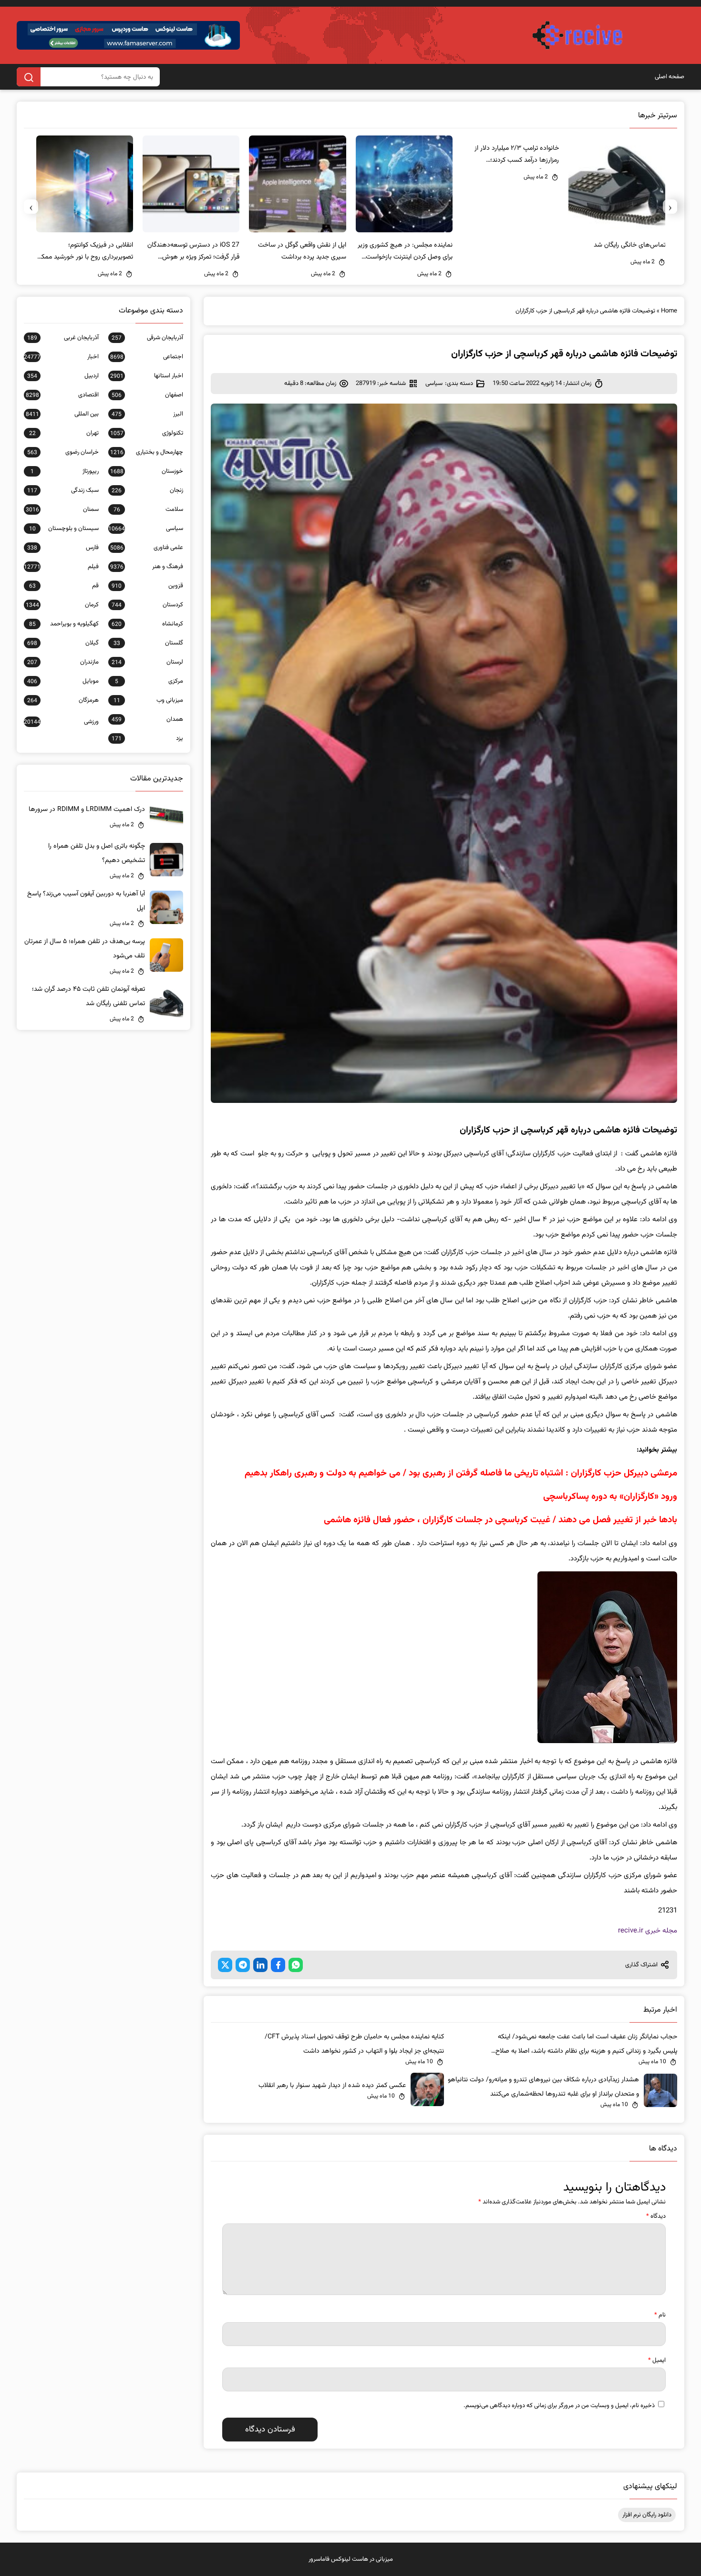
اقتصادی (62, 395)
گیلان (63, 643)
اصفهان (147, 395)
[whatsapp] (296, 1965)
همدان (147, 719)
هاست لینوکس (350, 2559)
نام (660, 2315)
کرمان (62, 605)
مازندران (63, 662)
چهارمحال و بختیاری (147, 452)
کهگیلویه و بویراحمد (64, 624)
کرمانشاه (147, 624)
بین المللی (62, 414)
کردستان (147, 605)
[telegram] (243, 1965)
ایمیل (657, 2360)
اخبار (61, 357)
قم (64, 586)
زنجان (147, 490)
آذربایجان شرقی (147, 338)
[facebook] (278, 1965)
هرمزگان (63, 700)
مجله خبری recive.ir (648, 1931)
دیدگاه (656, 2216)
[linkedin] (260, 1965)
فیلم (61, 567)
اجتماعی (147, 357)
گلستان (148, 643)
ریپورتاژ (65, 471)
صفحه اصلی (670, 77)
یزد (147, 738)
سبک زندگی (63, 490)
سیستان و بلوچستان (64, 529)
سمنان (62, 509)
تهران (64, 433)
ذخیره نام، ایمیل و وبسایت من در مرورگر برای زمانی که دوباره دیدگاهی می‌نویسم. (559, 2406)
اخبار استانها (147, 376)
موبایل (63, 681)
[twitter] (225, 1965)
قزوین (147, 586)
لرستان (147, 662)
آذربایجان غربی (63, 338)
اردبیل (63, 376)
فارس (63, 548)
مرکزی (149, 681)
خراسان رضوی (63, 452)
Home (669, 311)
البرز (147, 414)
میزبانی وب (148, 700)
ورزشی (61, 722)
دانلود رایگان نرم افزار (647, 2515)
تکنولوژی (147, 433)
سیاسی (434, 384)
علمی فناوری (147, 548)
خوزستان (147, 471)
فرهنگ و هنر (147, 567)
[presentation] (670, 207)
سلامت (148, 509)
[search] (29, 77)
